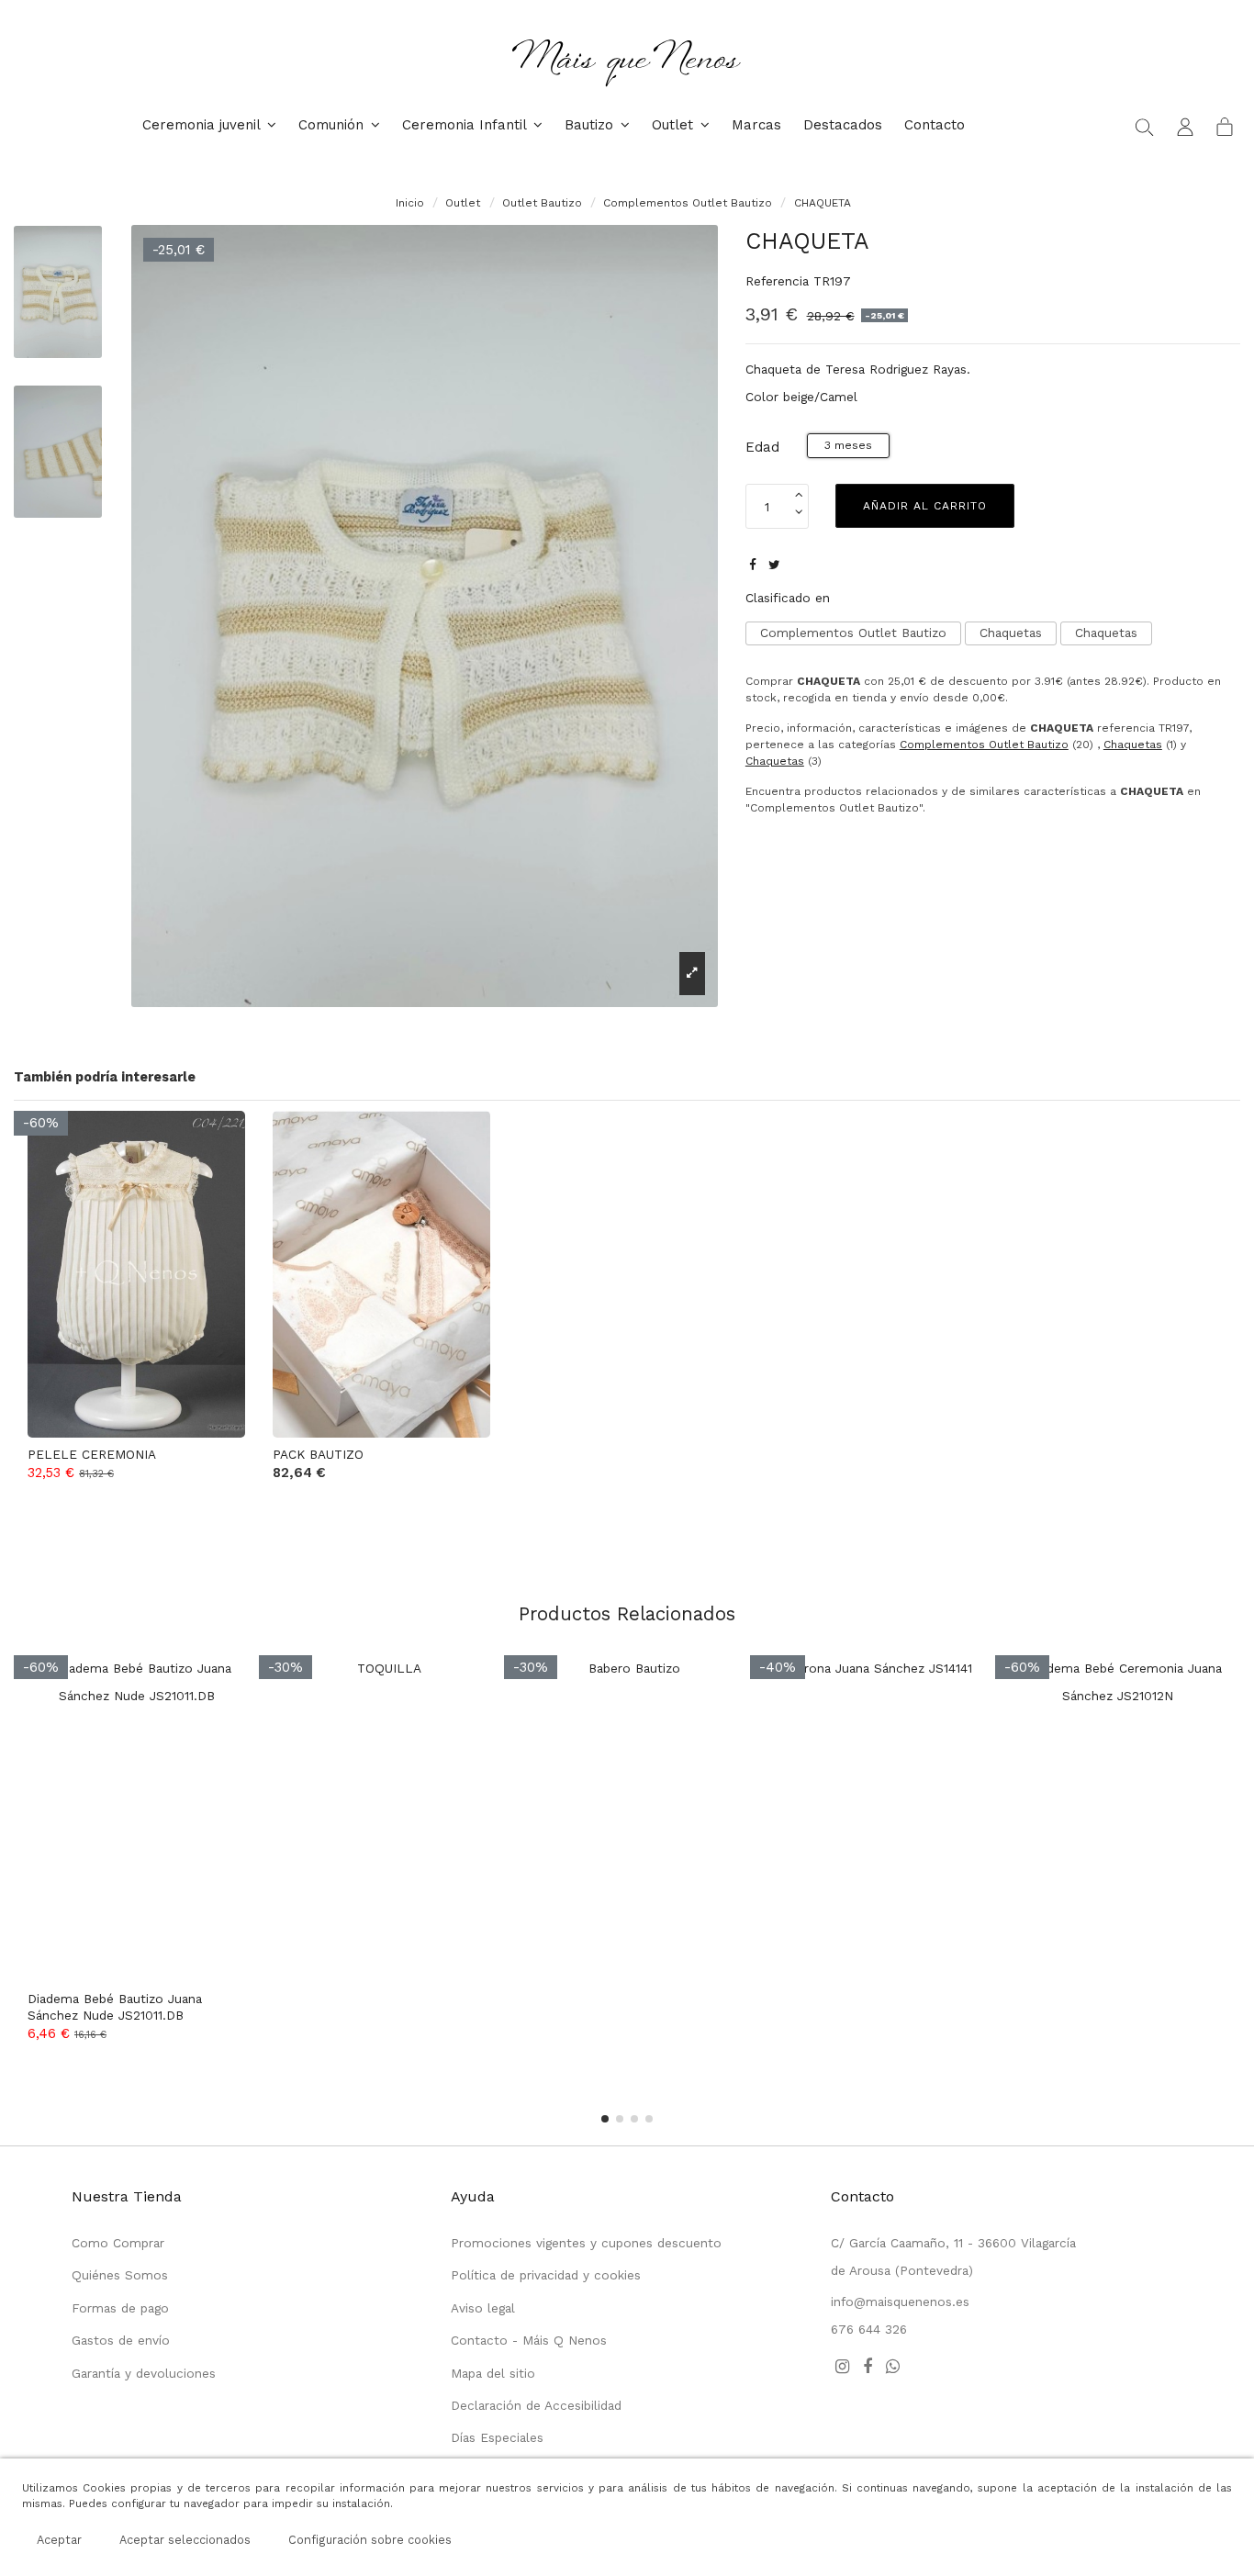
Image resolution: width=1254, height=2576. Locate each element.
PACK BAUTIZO (318, 1454)
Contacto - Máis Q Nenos (529, 2340)
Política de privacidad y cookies (546, 2275)
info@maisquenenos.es (900, 2302)
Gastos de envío (121, 2340)
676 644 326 (869, 2329)
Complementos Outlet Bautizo (853, 633)
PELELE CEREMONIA (92, 1454)
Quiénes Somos (120, 2275)
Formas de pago (120, 2308)
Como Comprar (118, 2243)
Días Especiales (497, 2437)
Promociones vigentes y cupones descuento (586, 2243)
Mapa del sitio (493, 2373)
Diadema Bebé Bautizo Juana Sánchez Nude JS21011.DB (115, 2007)
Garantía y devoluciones (144, 2373)
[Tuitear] (774, 565)
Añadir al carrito (925, 506)
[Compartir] (753, 565)
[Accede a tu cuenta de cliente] (1185, 126)
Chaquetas (1011, 633)
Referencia (777, 281)
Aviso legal (483, 2308)
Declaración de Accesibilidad (536, 2405)
